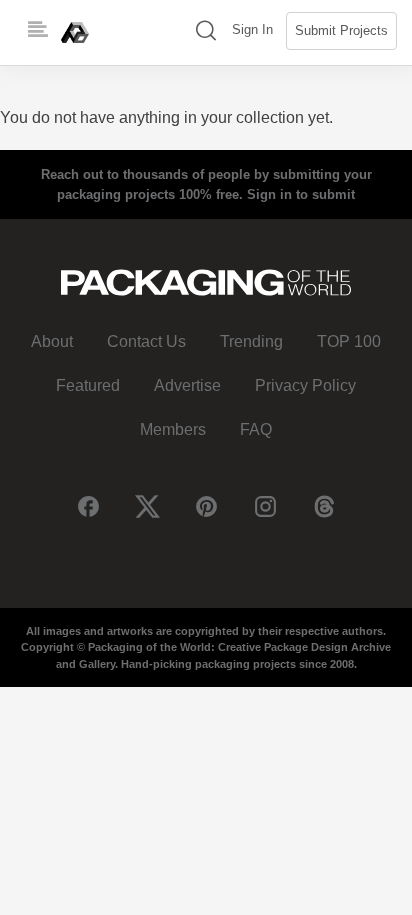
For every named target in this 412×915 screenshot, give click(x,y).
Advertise (187, 385)
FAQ (256, 429)
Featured (88, 385)
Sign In (252, 29)
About (52, 341)
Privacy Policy (305, 385)
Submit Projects (341, 30)
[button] (206, 32)
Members (173, 429)
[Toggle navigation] (38, 30)
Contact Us (146, 341)
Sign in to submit (301, 194)
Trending (251, 341)
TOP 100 (349, 341)
